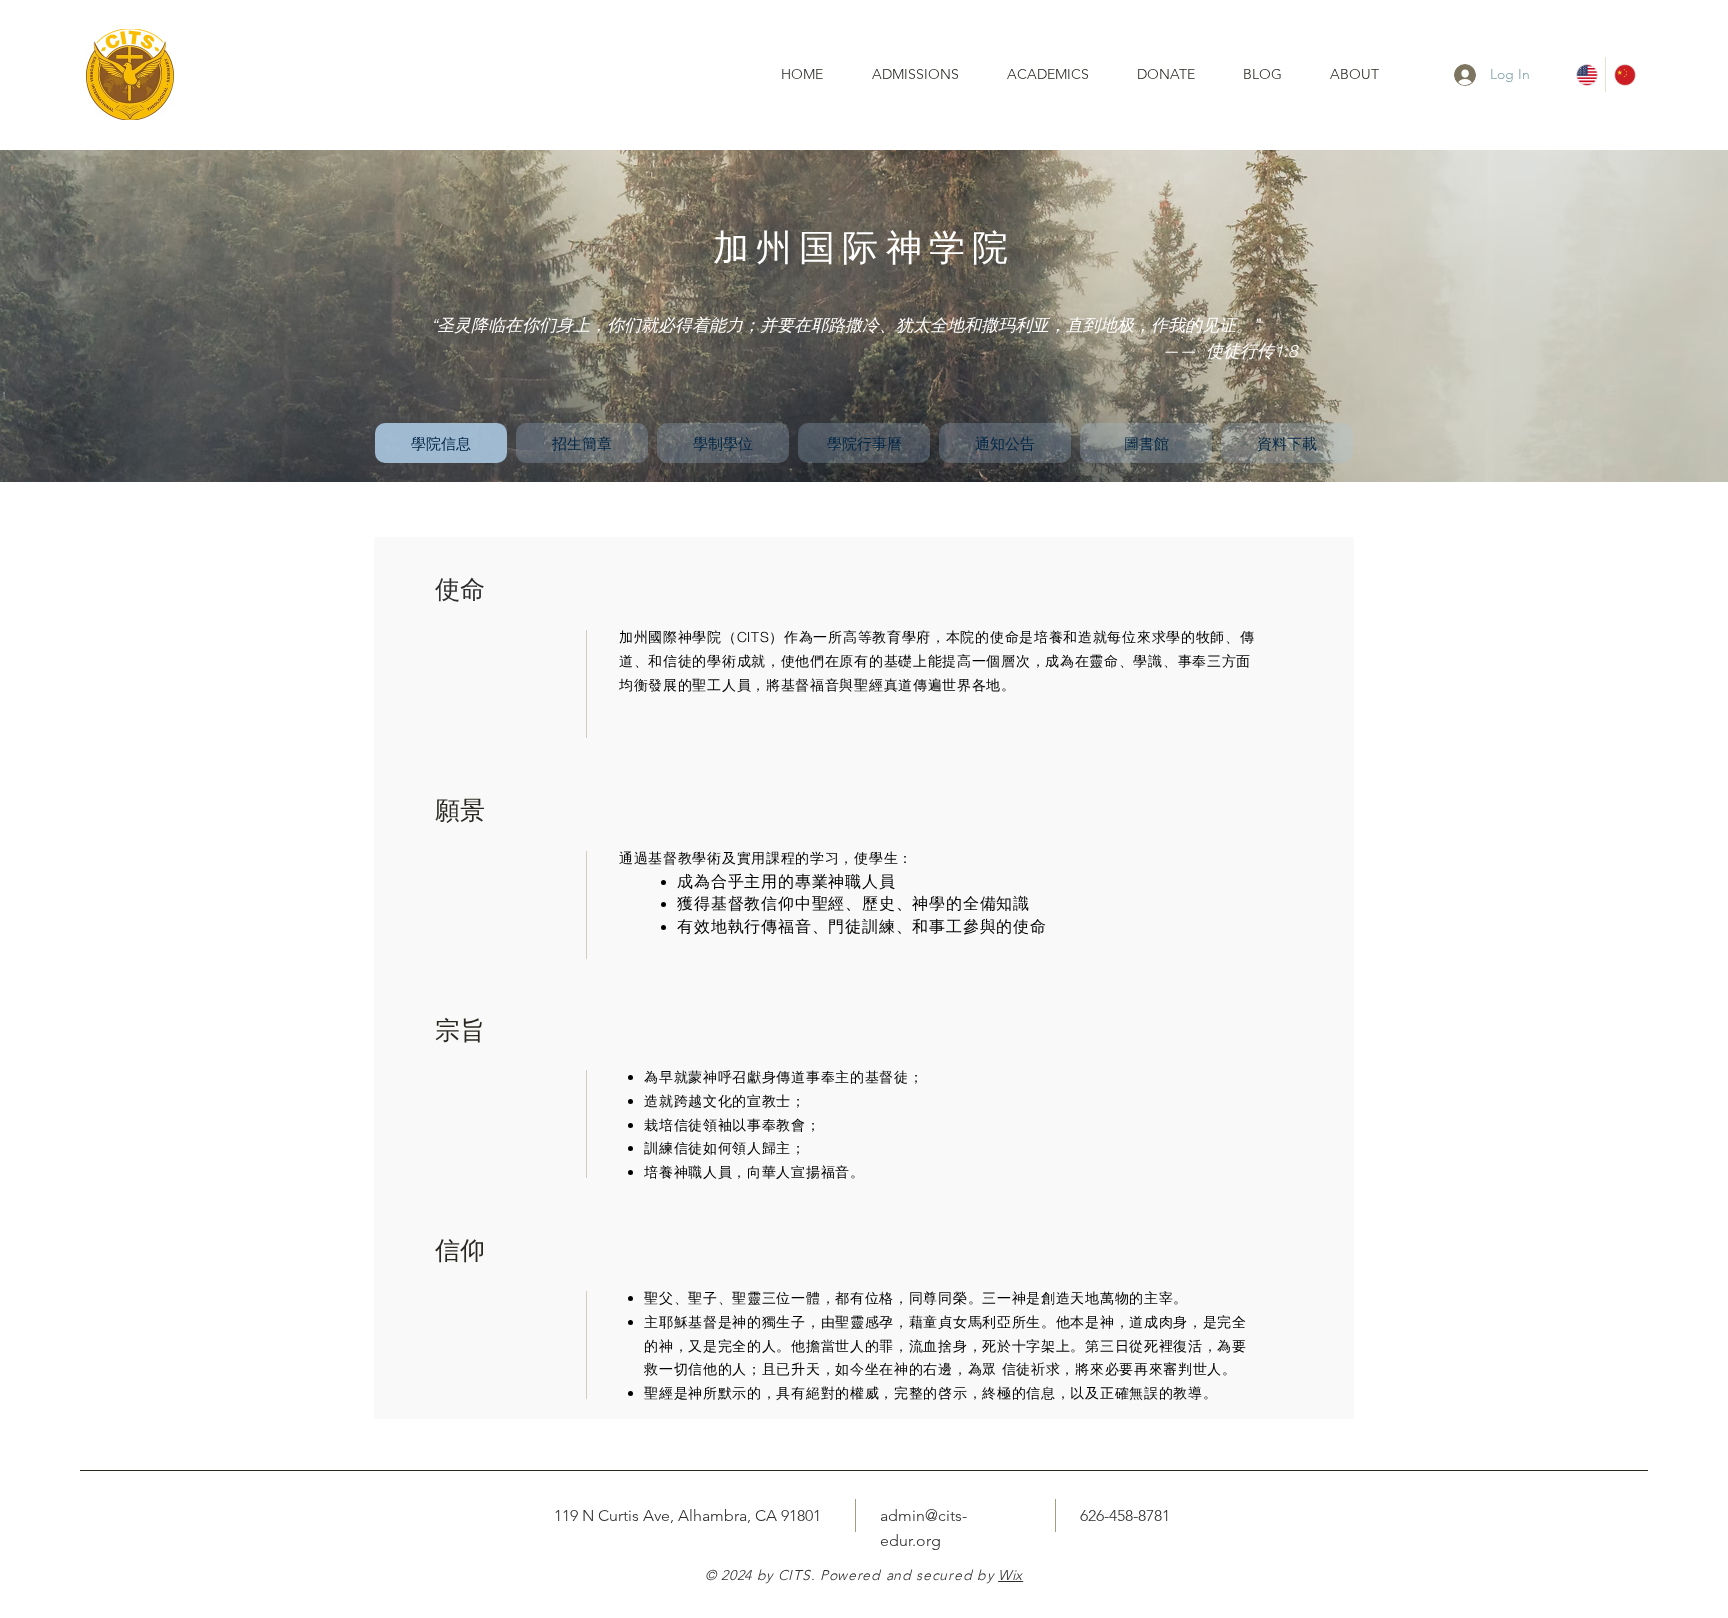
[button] (1057, 74)
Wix (1010, 1575)
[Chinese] (1624, 74)
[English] (1586, 74)
